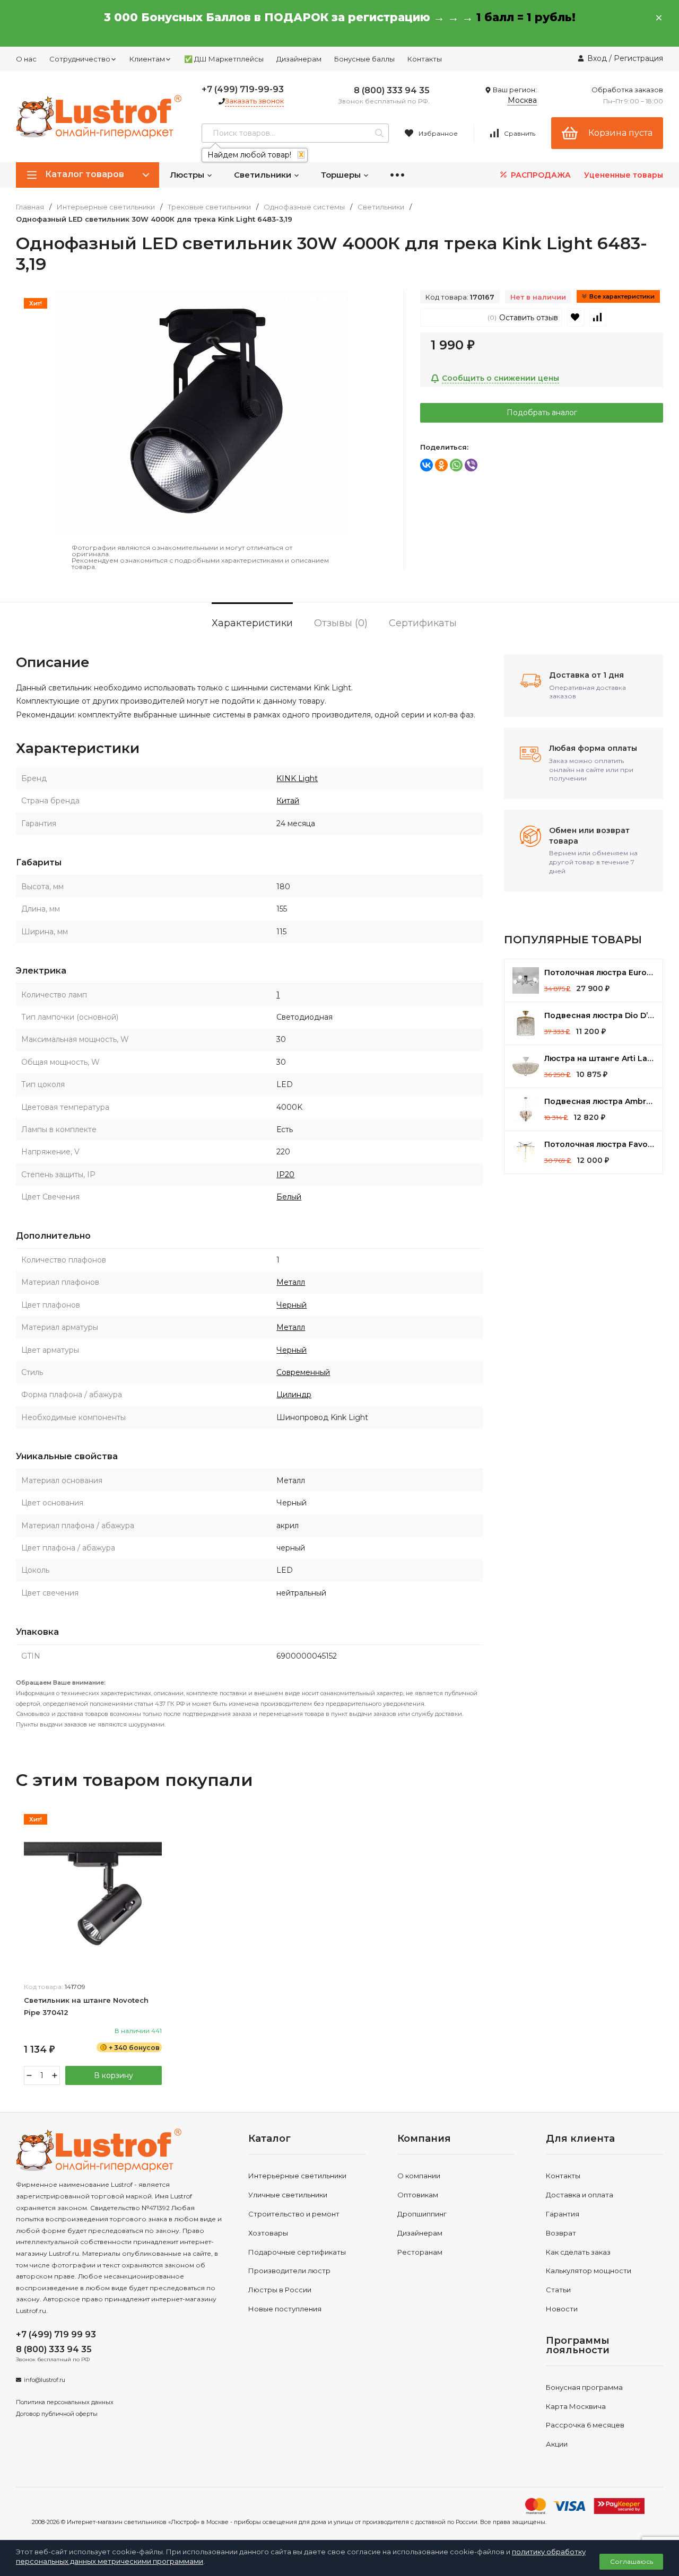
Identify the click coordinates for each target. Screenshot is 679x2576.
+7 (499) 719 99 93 (56, 2334)
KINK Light (297, 778)
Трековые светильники (209, 207)
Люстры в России (280, 2290)
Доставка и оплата (580, 2195)
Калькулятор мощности (589, 2271)
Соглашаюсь (632, 2561)
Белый (289, 1197)
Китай (288, 801)
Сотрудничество (80, 59)
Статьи (558, 2290)
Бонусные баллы (364, 59)
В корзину (114, 2075)
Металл (291, 1282)
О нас (26, 59)
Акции (557, 2444)
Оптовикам (418, 2195)
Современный (303, 1372)
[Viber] (471, 465)
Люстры (188, 175)
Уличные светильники (288, 2195)
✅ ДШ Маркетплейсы (224, 59)
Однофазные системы (304, 207)
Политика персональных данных (65, 2402)
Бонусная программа (584, 2387)
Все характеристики (622, 296)
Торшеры (342, 175)
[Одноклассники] (441, 465)
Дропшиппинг (422, 2214)
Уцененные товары (624, 175)
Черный (291, 1305)
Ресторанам (420, 2252)
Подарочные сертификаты (297, 2252)
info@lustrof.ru (45, 2380)
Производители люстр (289, 2271)
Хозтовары (268, 2233)
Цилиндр (294, 1395)
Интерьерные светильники (106, 207)
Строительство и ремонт (294, 2214)
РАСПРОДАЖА (540, 175)
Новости (562, 2309)
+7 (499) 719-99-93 (243, 89)
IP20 (285, 1175)
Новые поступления (285, 2309)
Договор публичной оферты (57, 2414)
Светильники (264, 175)
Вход (597, 58)
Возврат (561, 2233)
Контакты (425, 59)
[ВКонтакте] (426, 465)
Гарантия (563, 2214)
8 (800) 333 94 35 (392, 90)
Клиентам (147, 59)
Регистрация (638, 58)
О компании (419, 2176)
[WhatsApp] (456, 465)
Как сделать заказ (578, 2252)
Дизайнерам (299, 59)
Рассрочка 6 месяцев (585, 2425)
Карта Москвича (576, 2406)
